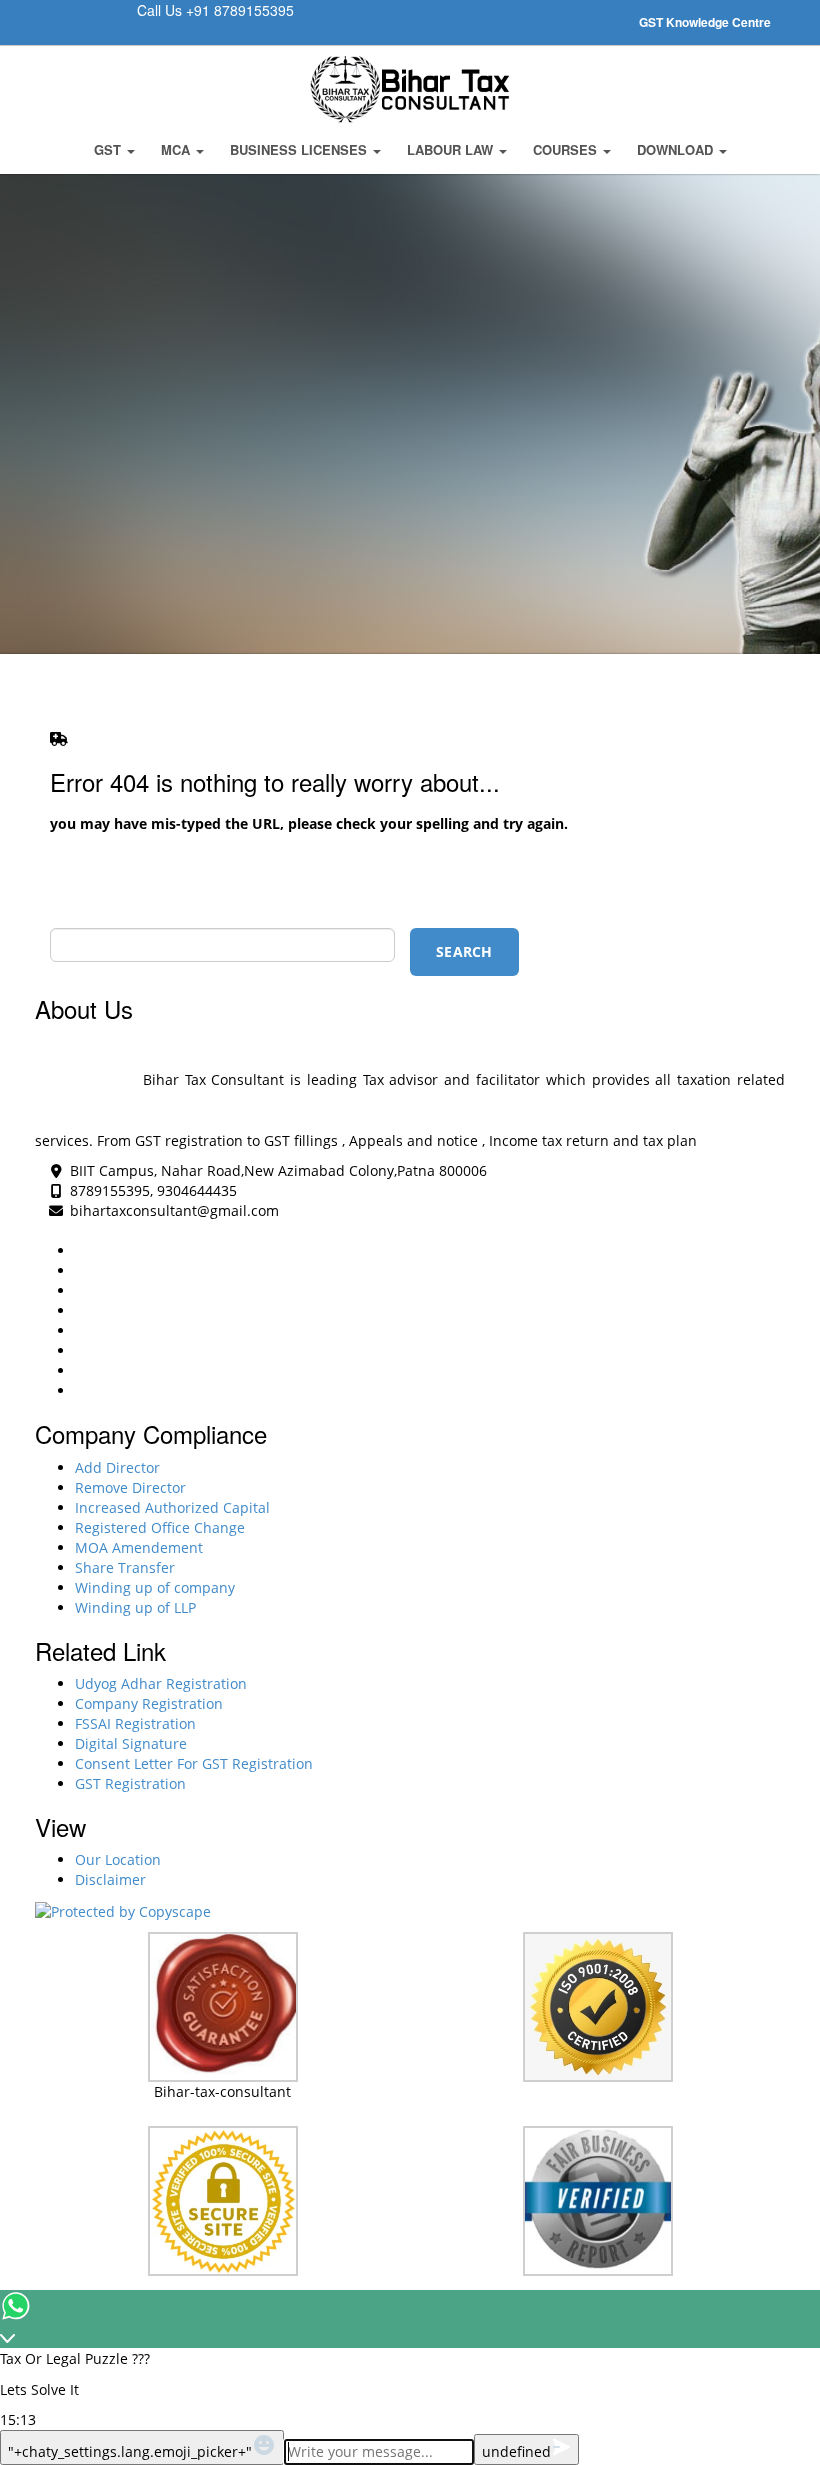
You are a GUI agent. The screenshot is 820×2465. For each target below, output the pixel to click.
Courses (567, 149)
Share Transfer (125, 1567)
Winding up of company (155, 1587)
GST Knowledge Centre (705, 22)
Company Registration (149, 1703)
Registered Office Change (160, 1527)
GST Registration (130, 1783)
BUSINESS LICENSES (300, 149)
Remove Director (130, 1487)
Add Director (117, 1467)
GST (109, 149)
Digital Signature (131, 1743)
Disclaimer (110, 1879)
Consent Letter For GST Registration (194, 1763)
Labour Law (452, 149)
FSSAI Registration (135, 1723)
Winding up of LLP (135, 1607)
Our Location (118, 1859)
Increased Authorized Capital (172, 1507)
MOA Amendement (139, 1547)
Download (677, 149)
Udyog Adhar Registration (161, 1683)
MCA (177, 149)
